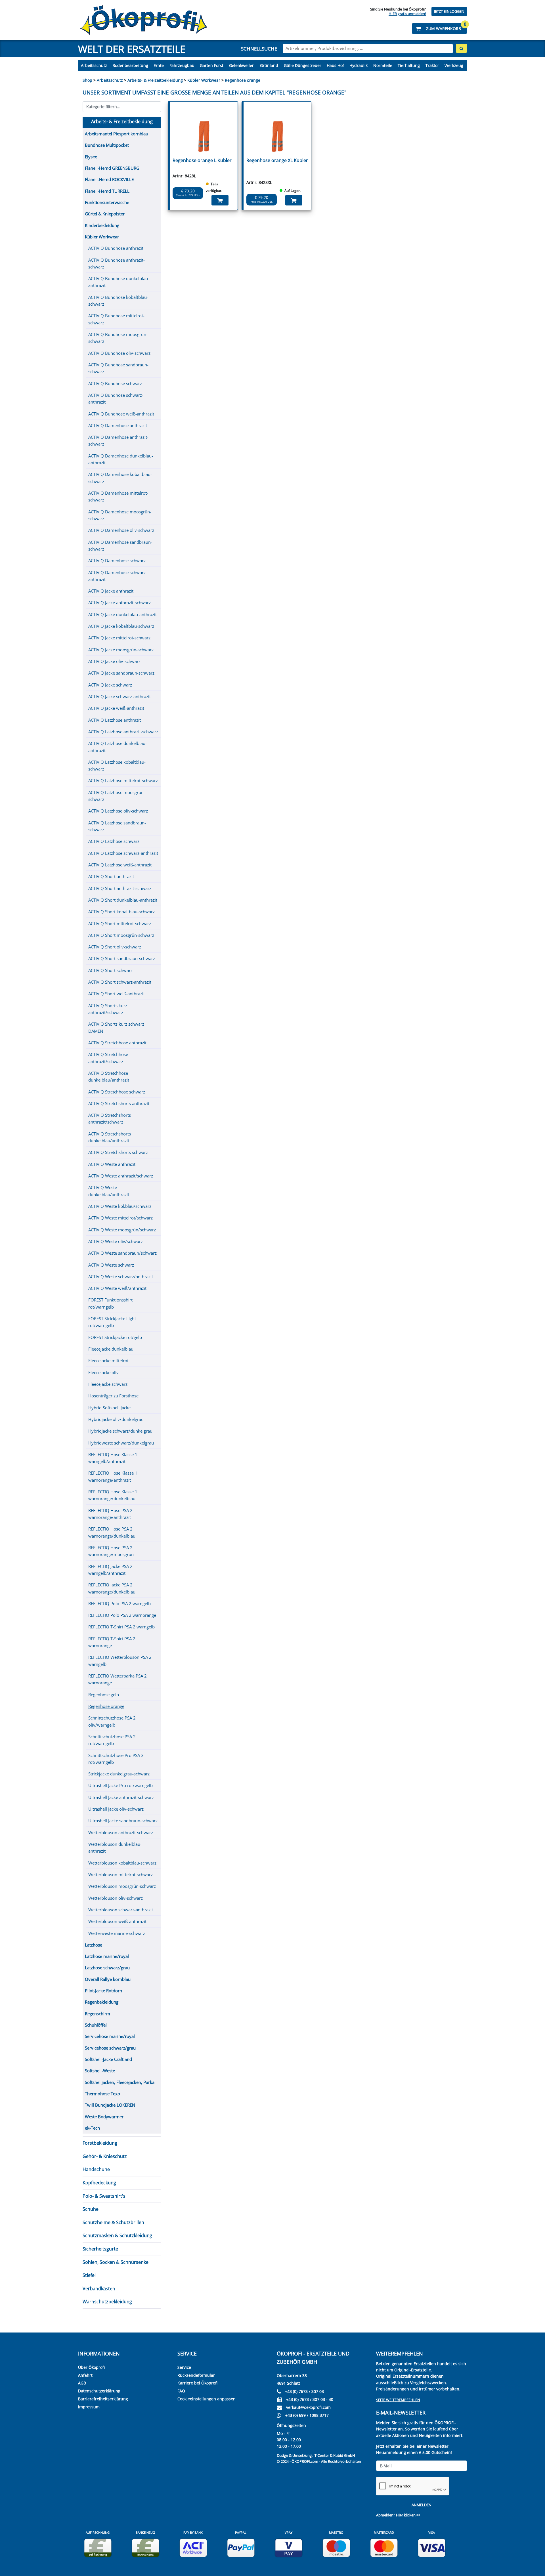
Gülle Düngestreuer (303, 65)
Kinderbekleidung (102, 225)
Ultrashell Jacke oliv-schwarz (116, 1809)
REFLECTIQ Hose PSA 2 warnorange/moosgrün (111, 1551)
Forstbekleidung (100, 2143)
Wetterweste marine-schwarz (117, 1933)
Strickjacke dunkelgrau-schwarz (119, 1774)
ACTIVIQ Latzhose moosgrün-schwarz (117, 796)
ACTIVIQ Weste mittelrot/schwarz (120, 1218)
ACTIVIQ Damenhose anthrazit (118, 425)
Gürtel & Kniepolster (105, 214)
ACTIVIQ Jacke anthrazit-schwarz (120, 602)
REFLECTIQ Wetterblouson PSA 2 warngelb (120, 1660)
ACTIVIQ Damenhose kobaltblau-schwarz (120, 478)
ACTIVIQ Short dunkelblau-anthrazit (123, 900)
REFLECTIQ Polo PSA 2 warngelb (120, 1603)
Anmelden (422, 2505)
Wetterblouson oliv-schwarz (116, 1898)
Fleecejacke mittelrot (108, 1361)
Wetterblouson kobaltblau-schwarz (122, 1863)
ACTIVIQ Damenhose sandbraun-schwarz (120, 545)
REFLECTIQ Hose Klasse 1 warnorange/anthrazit (113, 1476)
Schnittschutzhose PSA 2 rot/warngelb (112, 1740)
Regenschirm (98, 2014)
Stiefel (89, 2275)
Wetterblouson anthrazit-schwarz (121, 1832)
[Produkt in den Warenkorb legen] (220, 200)
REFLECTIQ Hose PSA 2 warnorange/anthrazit (110, 1514)
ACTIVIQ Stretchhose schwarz (117, 1092)
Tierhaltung (409, 65)
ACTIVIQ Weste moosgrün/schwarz (122, 1230)
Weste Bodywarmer (104, 2117)
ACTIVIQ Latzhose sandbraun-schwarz (117, 826)
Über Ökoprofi (91, 2367)
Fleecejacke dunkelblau (111, 1349)
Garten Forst (212, 65)
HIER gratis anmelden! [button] (407, 14)
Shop (87, 80)
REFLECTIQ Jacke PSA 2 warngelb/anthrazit (110, 1570)
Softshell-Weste (100, 2071)
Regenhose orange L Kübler (202, 160)
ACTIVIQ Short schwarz (110, 970)
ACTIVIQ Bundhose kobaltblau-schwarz (118, 301)
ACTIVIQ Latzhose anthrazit (115, 720)
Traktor (432, 65)
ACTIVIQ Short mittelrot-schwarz (120, 923)
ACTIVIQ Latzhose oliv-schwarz (118, 811)
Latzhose (94, 1945)
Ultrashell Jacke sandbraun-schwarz (123, 1821)
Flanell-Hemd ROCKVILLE (109, 179)
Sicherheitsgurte (100, 2249)
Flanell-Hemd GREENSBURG (112, 168)
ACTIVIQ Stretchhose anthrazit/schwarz (108, 1058)
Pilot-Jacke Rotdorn (103, 1991)
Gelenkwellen (242, 65)
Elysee (91, 157)
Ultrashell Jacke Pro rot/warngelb (120, 1785)
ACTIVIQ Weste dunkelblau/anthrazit (109, 1191)
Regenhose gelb (104, 1695)
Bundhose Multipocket (107, 145)
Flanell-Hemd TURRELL (107, 191)
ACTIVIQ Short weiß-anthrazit (117, 994)
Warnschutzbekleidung (107, 2302)
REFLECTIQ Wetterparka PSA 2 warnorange (118, 1679)
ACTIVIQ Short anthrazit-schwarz (120, 888)
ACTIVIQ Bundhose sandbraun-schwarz (118, 368)
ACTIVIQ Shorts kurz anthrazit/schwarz (108, 1009)
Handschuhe (96, 2169)
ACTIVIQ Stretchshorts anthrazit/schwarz (110, 1118)
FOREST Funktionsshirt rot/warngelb (110, 1303)
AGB (82, 2383)
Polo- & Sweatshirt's (104, 2196)
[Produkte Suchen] (461, 48)
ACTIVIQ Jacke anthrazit (111, 591)
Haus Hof (335, 65)
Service (184, 2367)
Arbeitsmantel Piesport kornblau (117, 134)
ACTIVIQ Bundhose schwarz (115, 383)
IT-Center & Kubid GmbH (334, 2455)
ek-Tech (92, 2128)
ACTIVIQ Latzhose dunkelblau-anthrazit (118, 747)
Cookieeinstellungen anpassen (207, 2399)
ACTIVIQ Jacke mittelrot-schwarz (119, 638)
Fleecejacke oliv (103, 1372)
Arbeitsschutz (94, 65)
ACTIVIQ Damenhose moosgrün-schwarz (120, 515)
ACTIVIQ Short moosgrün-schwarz (121, 935)
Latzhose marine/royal (107, 1956)
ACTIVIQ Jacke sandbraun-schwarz (121, 673)
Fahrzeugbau (182, 65)
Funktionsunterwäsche (107, 202)
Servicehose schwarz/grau (110, 2048)
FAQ (181, 2391)
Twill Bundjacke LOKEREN (110, 2105)
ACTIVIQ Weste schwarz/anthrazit (121, 1277)
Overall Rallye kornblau (108, 1979)
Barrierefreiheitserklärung (103, 2399)
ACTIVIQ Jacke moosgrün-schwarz (121, 650)
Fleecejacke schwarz (108, 1384)
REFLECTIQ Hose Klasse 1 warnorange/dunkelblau (113, 1495)
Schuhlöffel (96, 2025)
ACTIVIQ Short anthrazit (111, 876)
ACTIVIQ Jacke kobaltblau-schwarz (121, 626)
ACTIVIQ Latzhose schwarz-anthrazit (123, 853)
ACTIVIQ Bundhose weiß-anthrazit (121, 414)
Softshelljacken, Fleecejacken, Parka (120, 2082)
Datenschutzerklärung (99, 2391)
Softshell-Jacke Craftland (108, 2059)
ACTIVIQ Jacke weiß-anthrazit (116, 708)
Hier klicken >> (408, 2515)
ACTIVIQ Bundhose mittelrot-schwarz (116, 319)
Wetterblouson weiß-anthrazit (117, 1921)
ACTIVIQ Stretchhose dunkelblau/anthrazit (109, 1076)
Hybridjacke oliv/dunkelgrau (116, 1419)
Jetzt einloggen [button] (449, 11)
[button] (439, 29)
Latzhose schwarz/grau (107, 1968)
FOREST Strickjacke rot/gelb (115, 1337)
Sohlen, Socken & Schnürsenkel (116, 2262)
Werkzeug (454, 65)
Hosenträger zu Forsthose (113, 1396)
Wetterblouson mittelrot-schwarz (120, 1874)
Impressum (89, 2407)
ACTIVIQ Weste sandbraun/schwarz (122, 1253)
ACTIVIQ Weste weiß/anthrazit (117, 1288)
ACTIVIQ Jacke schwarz (110, 685)
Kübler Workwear (204, 80)
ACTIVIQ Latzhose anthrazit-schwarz (123, 732)
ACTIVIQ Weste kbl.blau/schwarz (120, 1206)
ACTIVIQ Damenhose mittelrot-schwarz (118, 496)
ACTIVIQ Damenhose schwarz (117, 560)
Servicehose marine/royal (110, 2036)
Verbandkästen (99, 2289)
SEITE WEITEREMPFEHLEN (398, 2400)
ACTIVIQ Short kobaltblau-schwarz (121, 912)
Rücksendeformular (196, 2375)
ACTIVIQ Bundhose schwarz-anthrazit (116, 398)
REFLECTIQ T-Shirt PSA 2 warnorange (112, 1642)
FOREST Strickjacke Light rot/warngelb (112, 1322)
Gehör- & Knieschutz (105, 2156)
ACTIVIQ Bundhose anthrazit (116, 248)
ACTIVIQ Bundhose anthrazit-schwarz (117, 263)
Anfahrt (85, 2375)
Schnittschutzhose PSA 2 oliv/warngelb (112, 1721)
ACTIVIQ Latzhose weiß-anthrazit (120, 865)
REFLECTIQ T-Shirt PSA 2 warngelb (121, 1627)
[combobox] (368, 49)
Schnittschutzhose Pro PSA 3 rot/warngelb (116, 1759)
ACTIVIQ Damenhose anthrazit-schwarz (118, 440)
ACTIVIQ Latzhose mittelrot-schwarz (123, 780)
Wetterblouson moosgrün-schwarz (122, 1886)
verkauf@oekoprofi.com (308, 2407)
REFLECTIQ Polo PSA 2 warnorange (122, 1615)
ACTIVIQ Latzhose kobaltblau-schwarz (117, 765)
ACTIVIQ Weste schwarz (111, 1265)
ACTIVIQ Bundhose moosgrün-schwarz (118, 338)
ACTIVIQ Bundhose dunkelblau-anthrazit (119, 282)
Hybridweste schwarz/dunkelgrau (121, 1443)
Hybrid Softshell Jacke (109, 1408)
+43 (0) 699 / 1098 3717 (307, 2415)
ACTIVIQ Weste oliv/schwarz (116, 1241)
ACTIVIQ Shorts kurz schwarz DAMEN (116, 1027)
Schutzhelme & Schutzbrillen (113, 2222)
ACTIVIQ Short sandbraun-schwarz (122, 958)
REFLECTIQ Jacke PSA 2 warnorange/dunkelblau (112, 1588)
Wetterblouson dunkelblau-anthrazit (115, 1848)
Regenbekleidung (102, 2002)
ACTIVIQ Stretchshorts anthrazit (119, 1103)
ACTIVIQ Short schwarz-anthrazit (120, 982)
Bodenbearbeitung (130, 65)
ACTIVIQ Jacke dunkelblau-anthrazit (122, 614)
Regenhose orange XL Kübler (277, 160)
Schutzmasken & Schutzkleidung (117, 2235)
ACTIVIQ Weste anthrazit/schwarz (121, 1176)
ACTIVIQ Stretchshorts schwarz (118, 1152)
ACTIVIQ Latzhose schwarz (114, 841)
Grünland (269, 65)
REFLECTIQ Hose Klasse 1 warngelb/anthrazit (113, 1458)
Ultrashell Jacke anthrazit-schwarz (121, 1797)
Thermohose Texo (102, 2094)
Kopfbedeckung (99, 2183)
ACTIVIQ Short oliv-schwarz (115, 947)
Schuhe (91, 2209)
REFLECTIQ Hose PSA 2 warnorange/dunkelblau (112, 1532)
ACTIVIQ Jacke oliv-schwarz (114, 661)
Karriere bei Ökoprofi (197, 2383)
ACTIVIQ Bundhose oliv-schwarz (119, 353)
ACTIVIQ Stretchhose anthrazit (117, 1043)
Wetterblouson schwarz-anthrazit (121, 1910)
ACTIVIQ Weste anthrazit (112, 1164)
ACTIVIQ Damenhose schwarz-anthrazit (118, 576)
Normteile (383, 65)
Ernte (159, 65)
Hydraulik (359, 65)
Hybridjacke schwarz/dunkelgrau (120, 1431)
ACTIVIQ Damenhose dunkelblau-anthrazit (121, 459)
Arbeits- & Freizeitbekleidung (156, 80)
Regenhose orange (243, 80)
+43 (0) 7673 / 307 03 (304, 2391)
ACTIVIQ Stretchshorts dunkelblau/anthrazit (110, 1137)
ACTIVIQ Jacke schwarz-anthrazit (120, 696)
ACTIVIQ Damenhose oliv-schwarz (121, 530)
